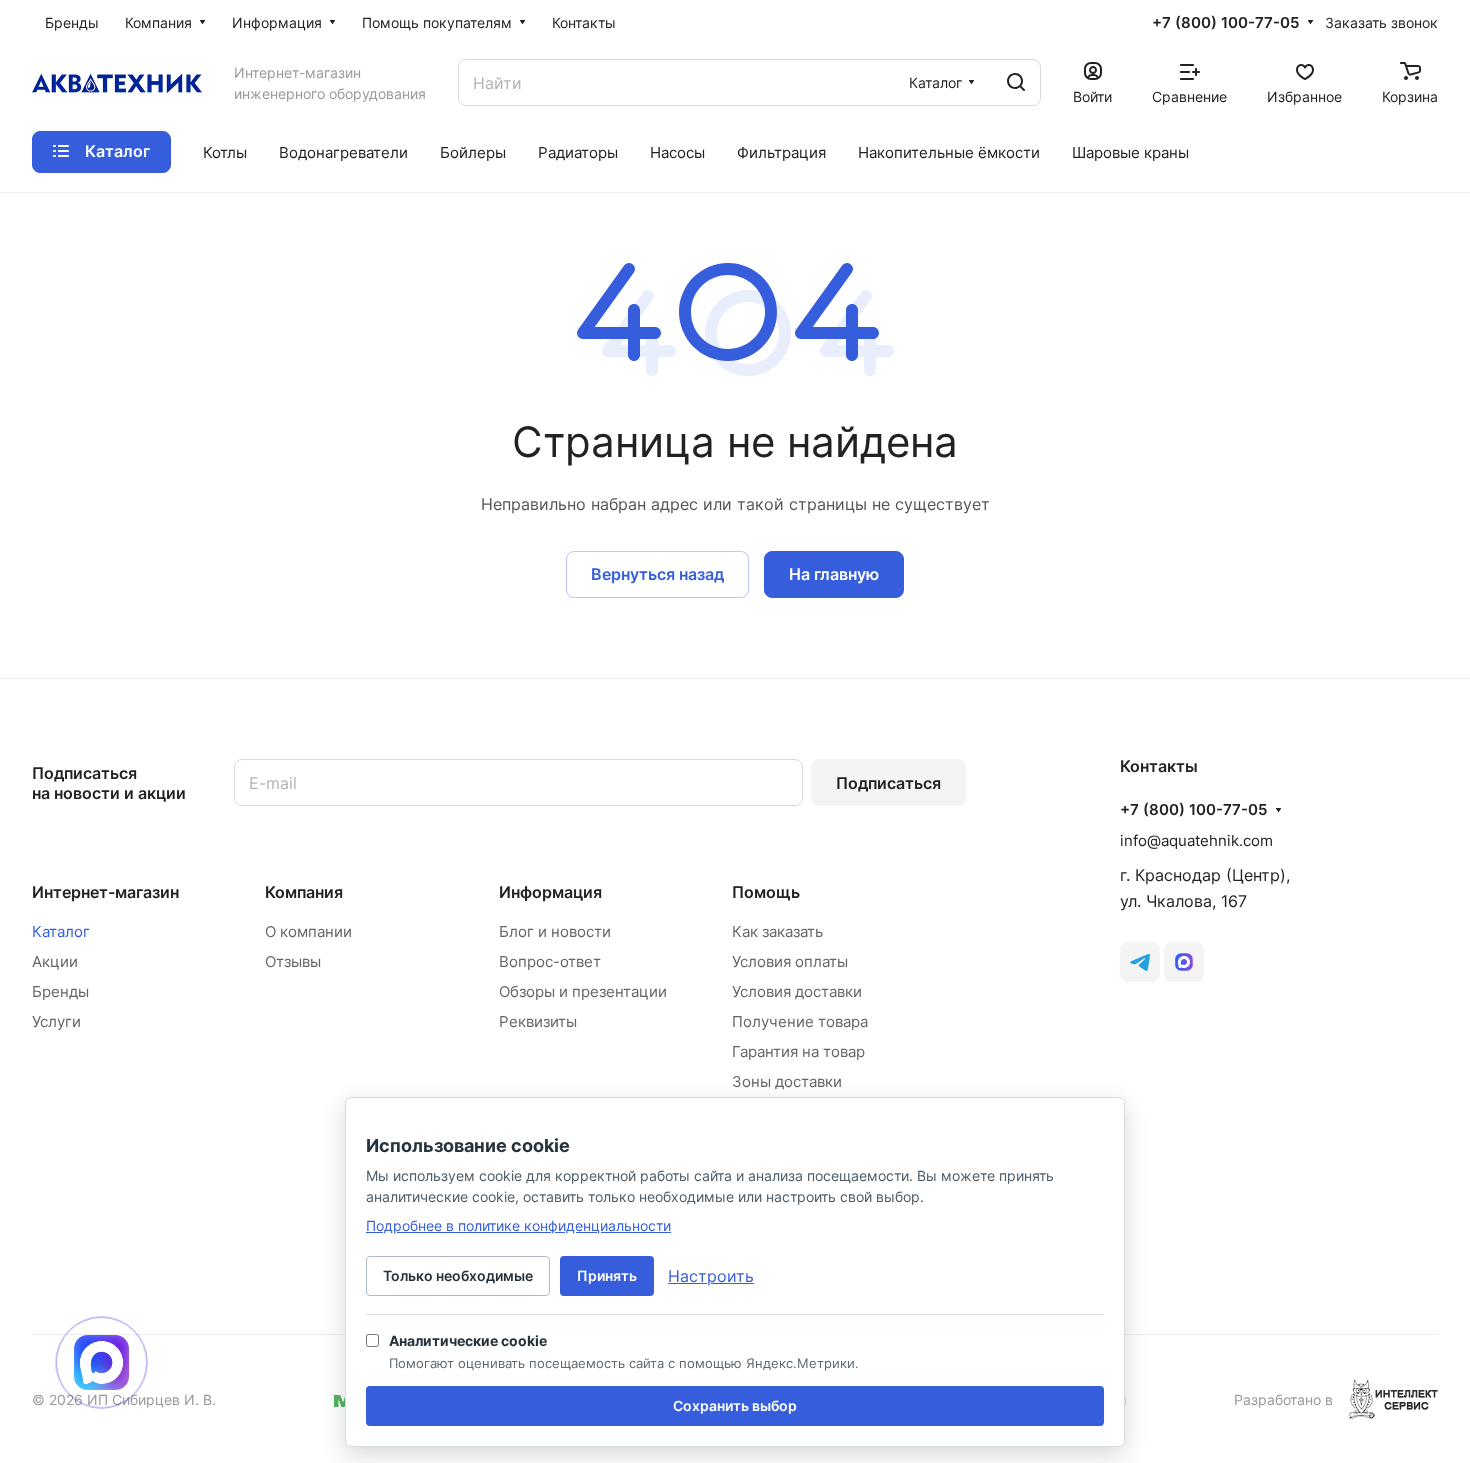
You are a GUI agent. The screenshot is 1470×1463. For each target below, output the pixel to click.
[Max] (1184, 962)
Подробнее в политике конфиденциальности (518, 1225)
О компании (308, 931)
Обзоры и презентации (583, 991)
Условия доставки (797, 991)
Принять (607, 1275)
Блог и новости (555, 931)
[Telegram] (1140, 962)
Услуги (56, 1021)
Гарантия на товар (798, 1051)
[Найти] (1016, 82)
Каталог (61, 931)
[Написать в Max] (101, 1362)
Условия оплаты (790, 961)
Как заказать (777, 931)
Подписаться (888, 783)
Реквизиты (538, 1021)
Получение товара (800, 1021)
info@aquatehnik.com (1196, 840)
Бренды (60, 991)
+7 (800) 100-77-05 (1225, 23)
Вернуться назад (657, 574)
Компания (304, 892)
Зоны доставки (787, 1081)
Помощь (766, 892)
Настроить (711, 1276)
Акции (55, 961)
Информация (550, 892)
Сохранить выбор (735, 1405)
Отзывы (293, 961)
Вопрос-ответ (550, 961)
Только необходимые (458, 1275)
